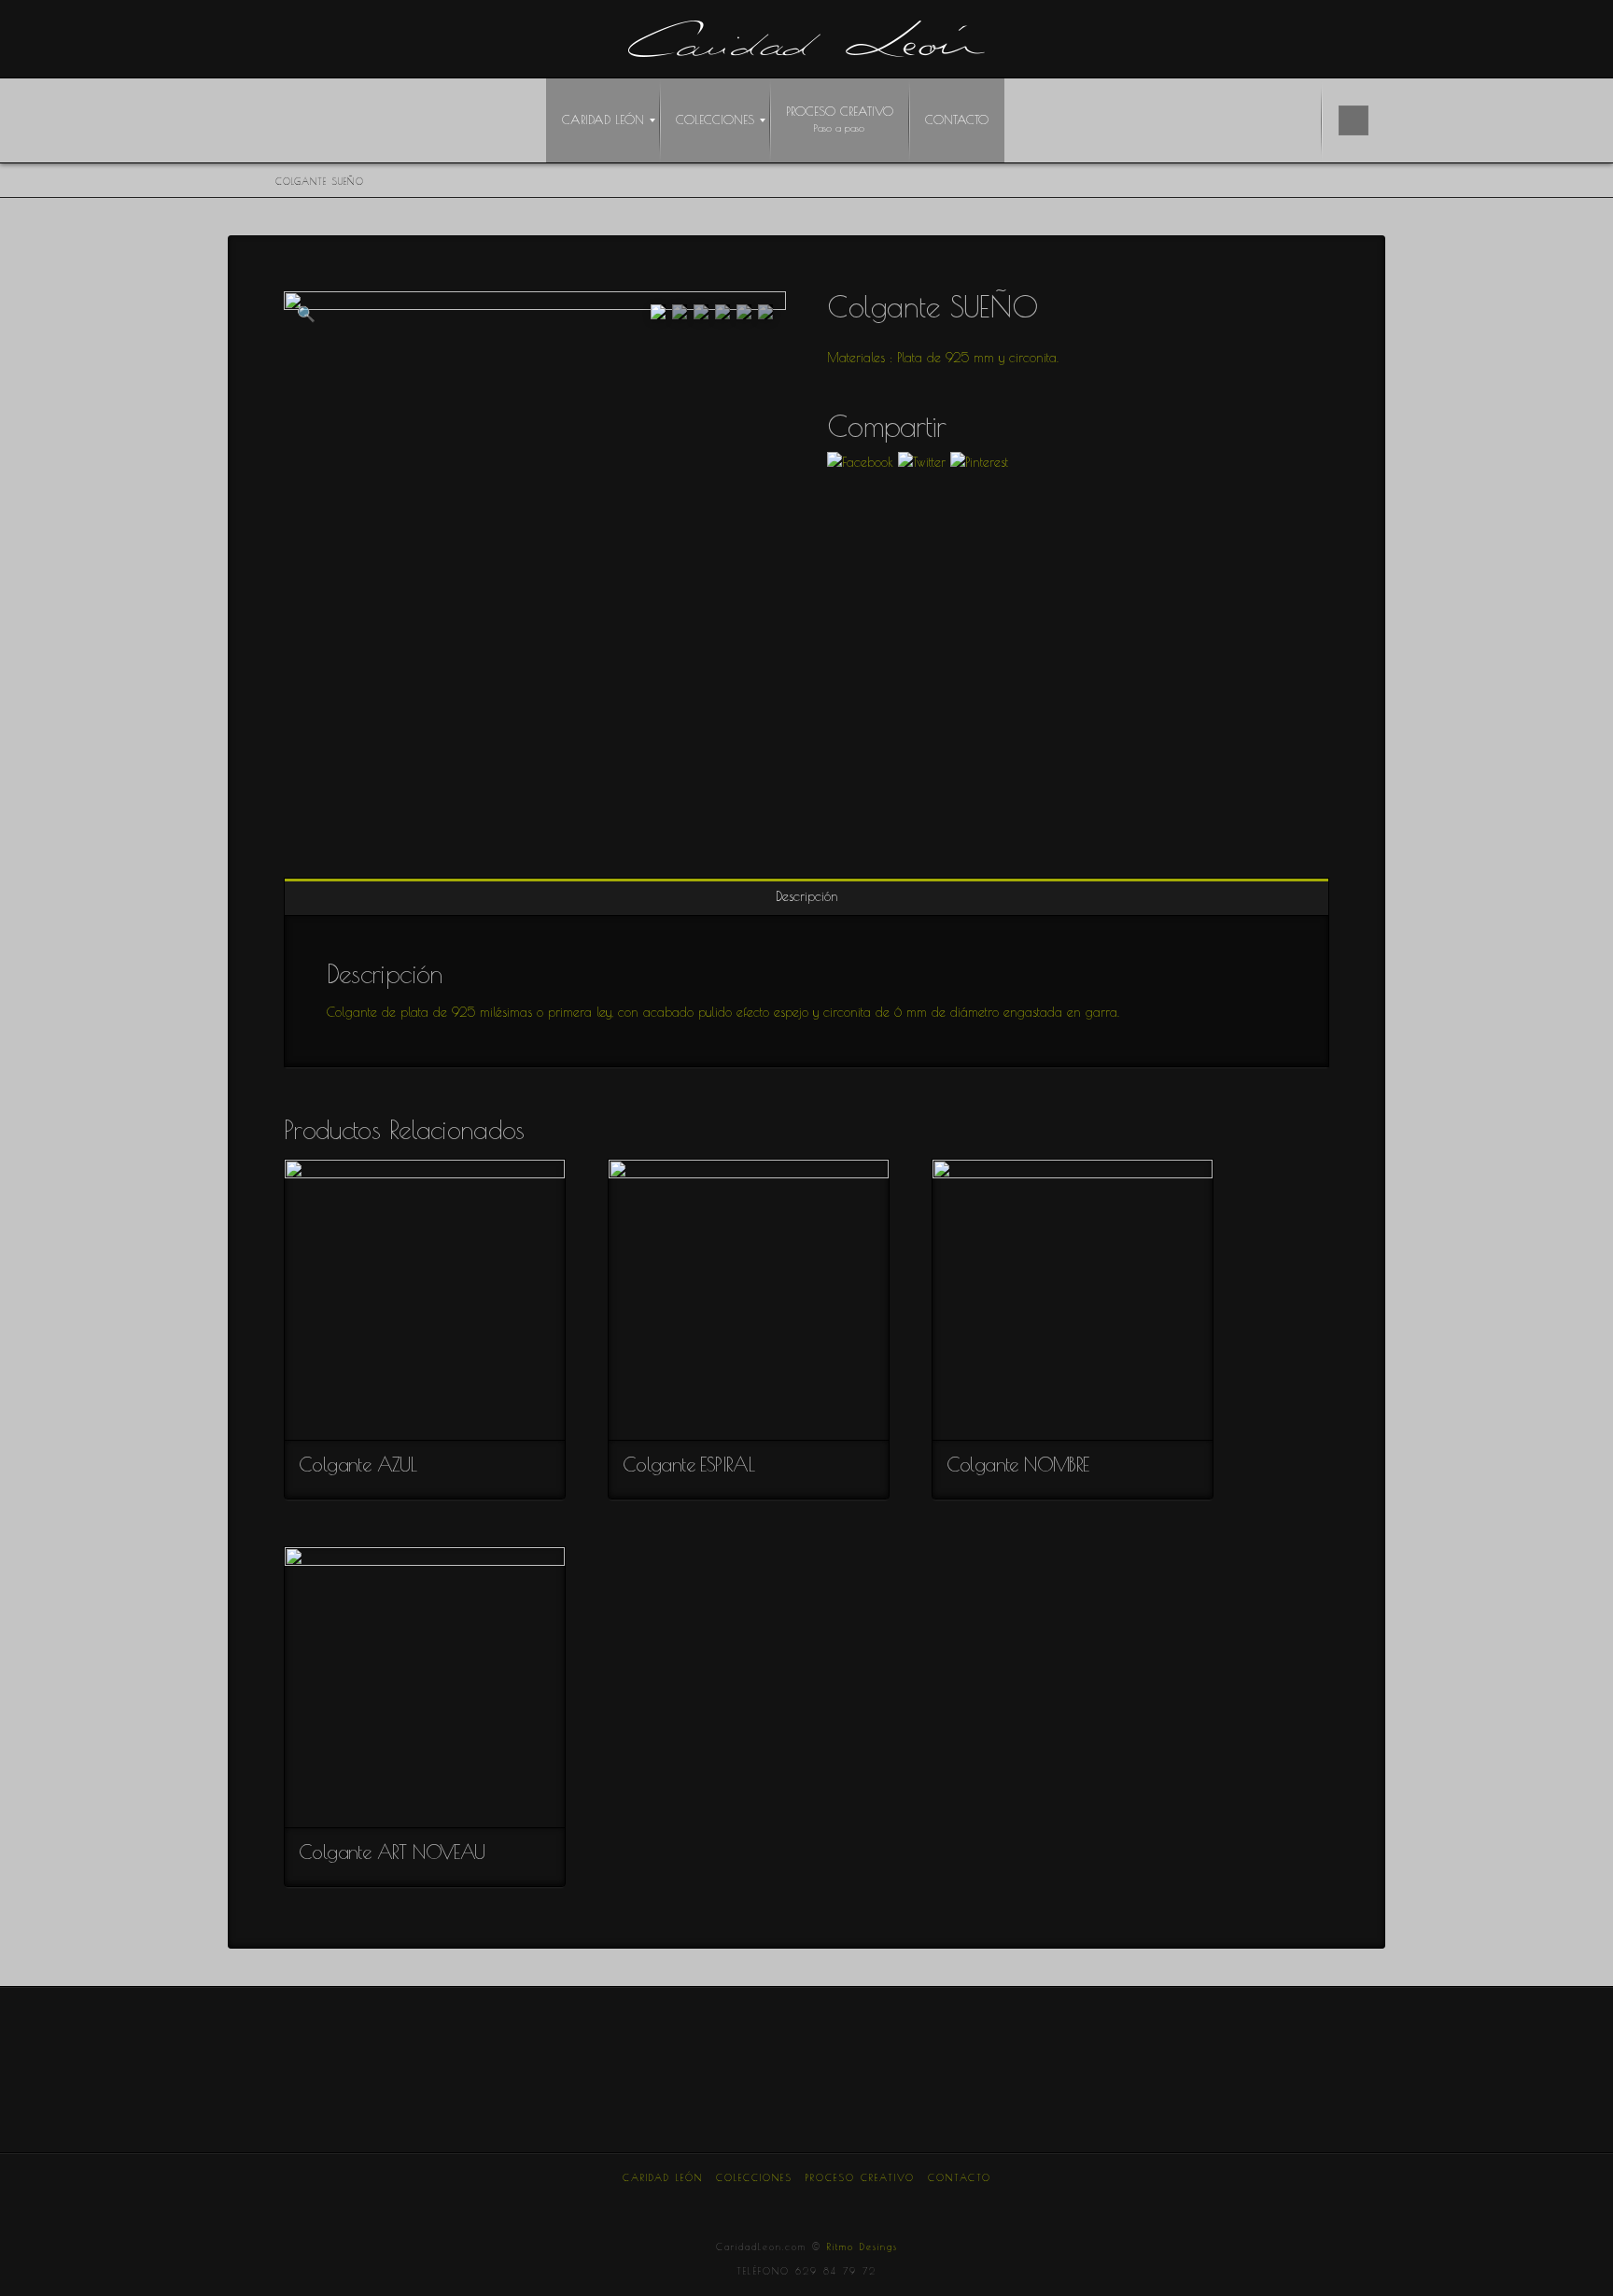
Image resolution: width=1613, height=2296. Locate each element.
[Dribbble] (894, 2203)
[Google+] (763, 2203)
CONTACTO (960, 2177)
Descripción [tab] (807, 896)
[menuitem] (603, 120)
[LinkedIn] (806, 2203)
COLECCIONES (754, 2177)
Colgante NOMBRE (1018, 1464)
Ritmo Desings (863, 2247)
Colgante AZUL (358, 1464)
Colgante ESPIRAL (688, 1464)
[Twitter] (719, 2203)
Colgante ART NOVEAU (392, 1852)
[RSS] (938, 2203)
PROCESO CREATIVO (860, 2177)
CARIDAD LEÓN (663, 2177)
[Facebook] (675, 2203)
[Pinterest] (850, 2203)
